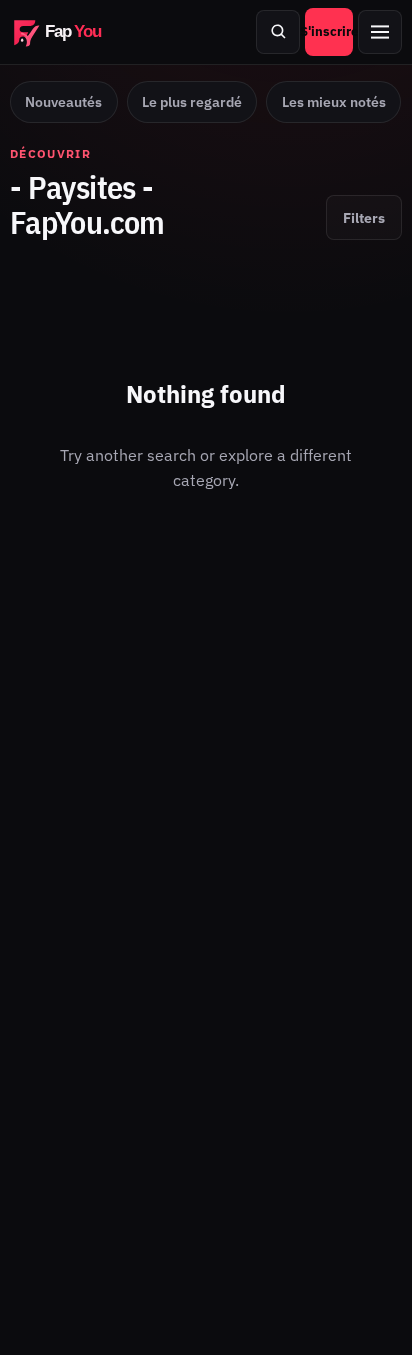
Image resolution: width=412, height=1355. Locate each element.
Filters (364, 217)
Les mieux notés (334, 102)
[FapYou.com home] (70, 32)
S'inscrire (329, 31)
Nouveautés (63, 102)
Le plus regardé (192, 102)
